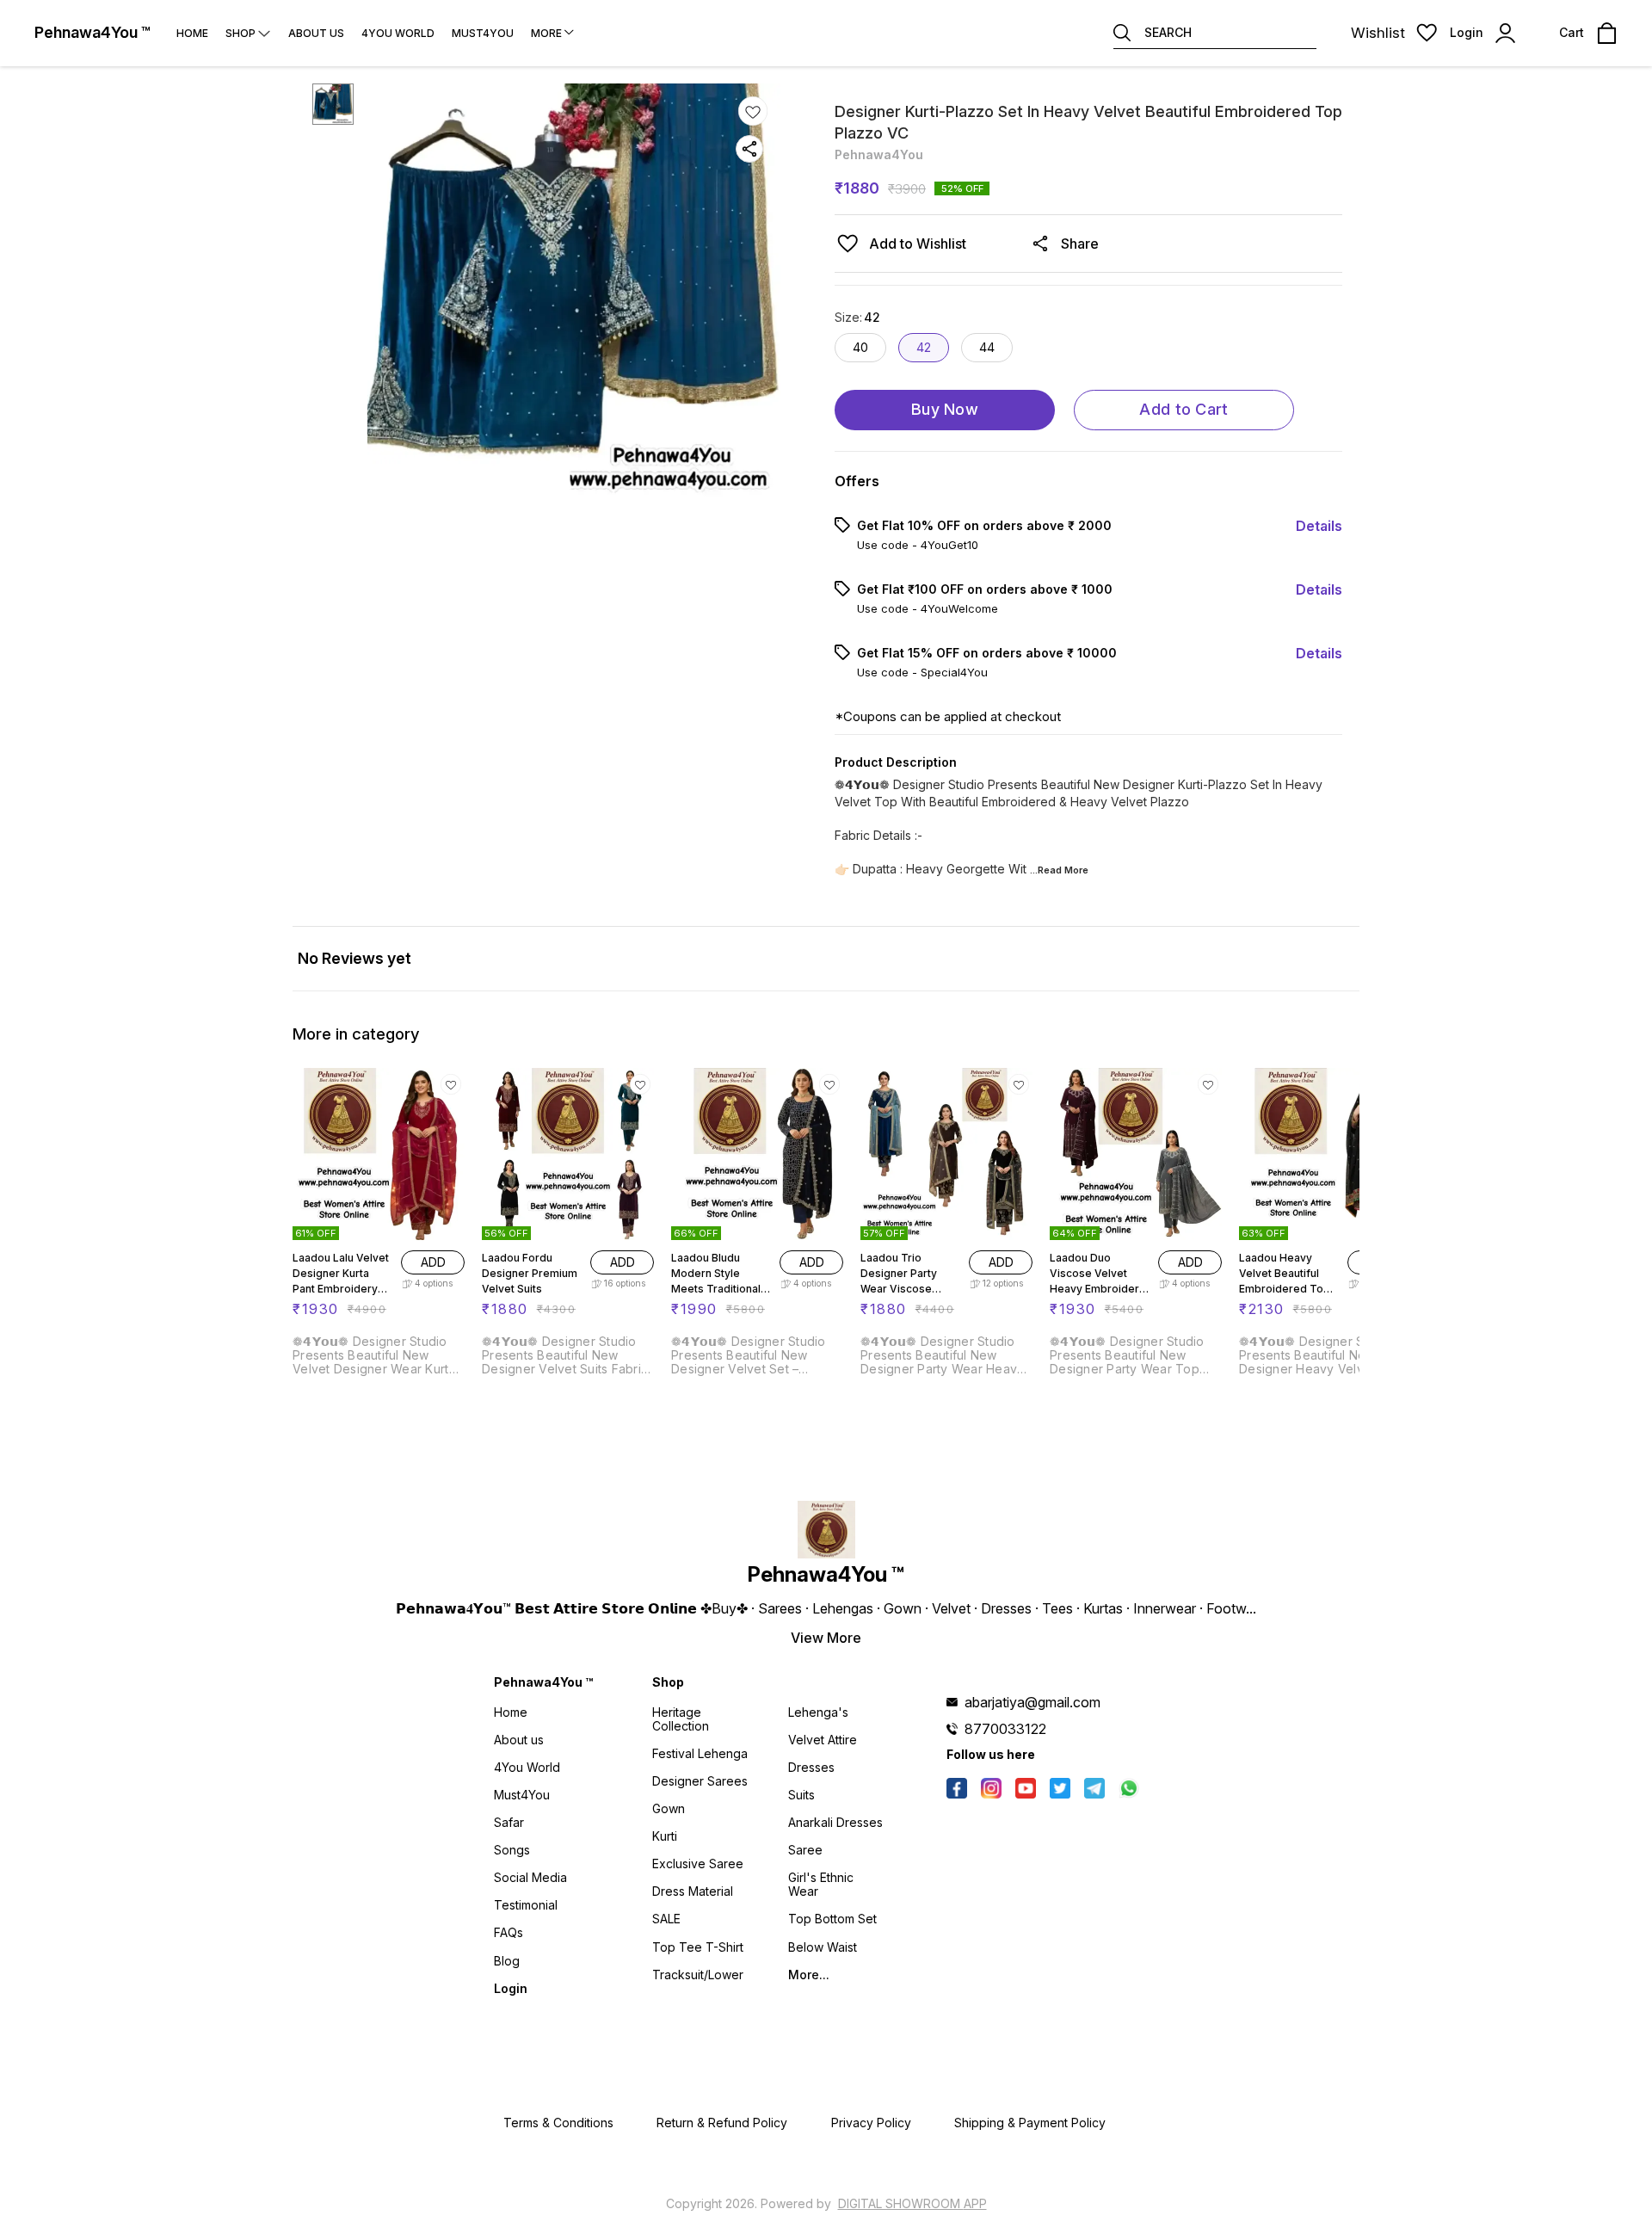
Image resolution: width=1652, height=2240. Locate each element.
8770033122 (1005, 1729)
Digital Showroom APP (912, 2203)
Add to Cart (1184, 409)
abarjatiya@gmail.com (1032, 1702)
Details (1319, 526)
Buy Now (945, 409)
